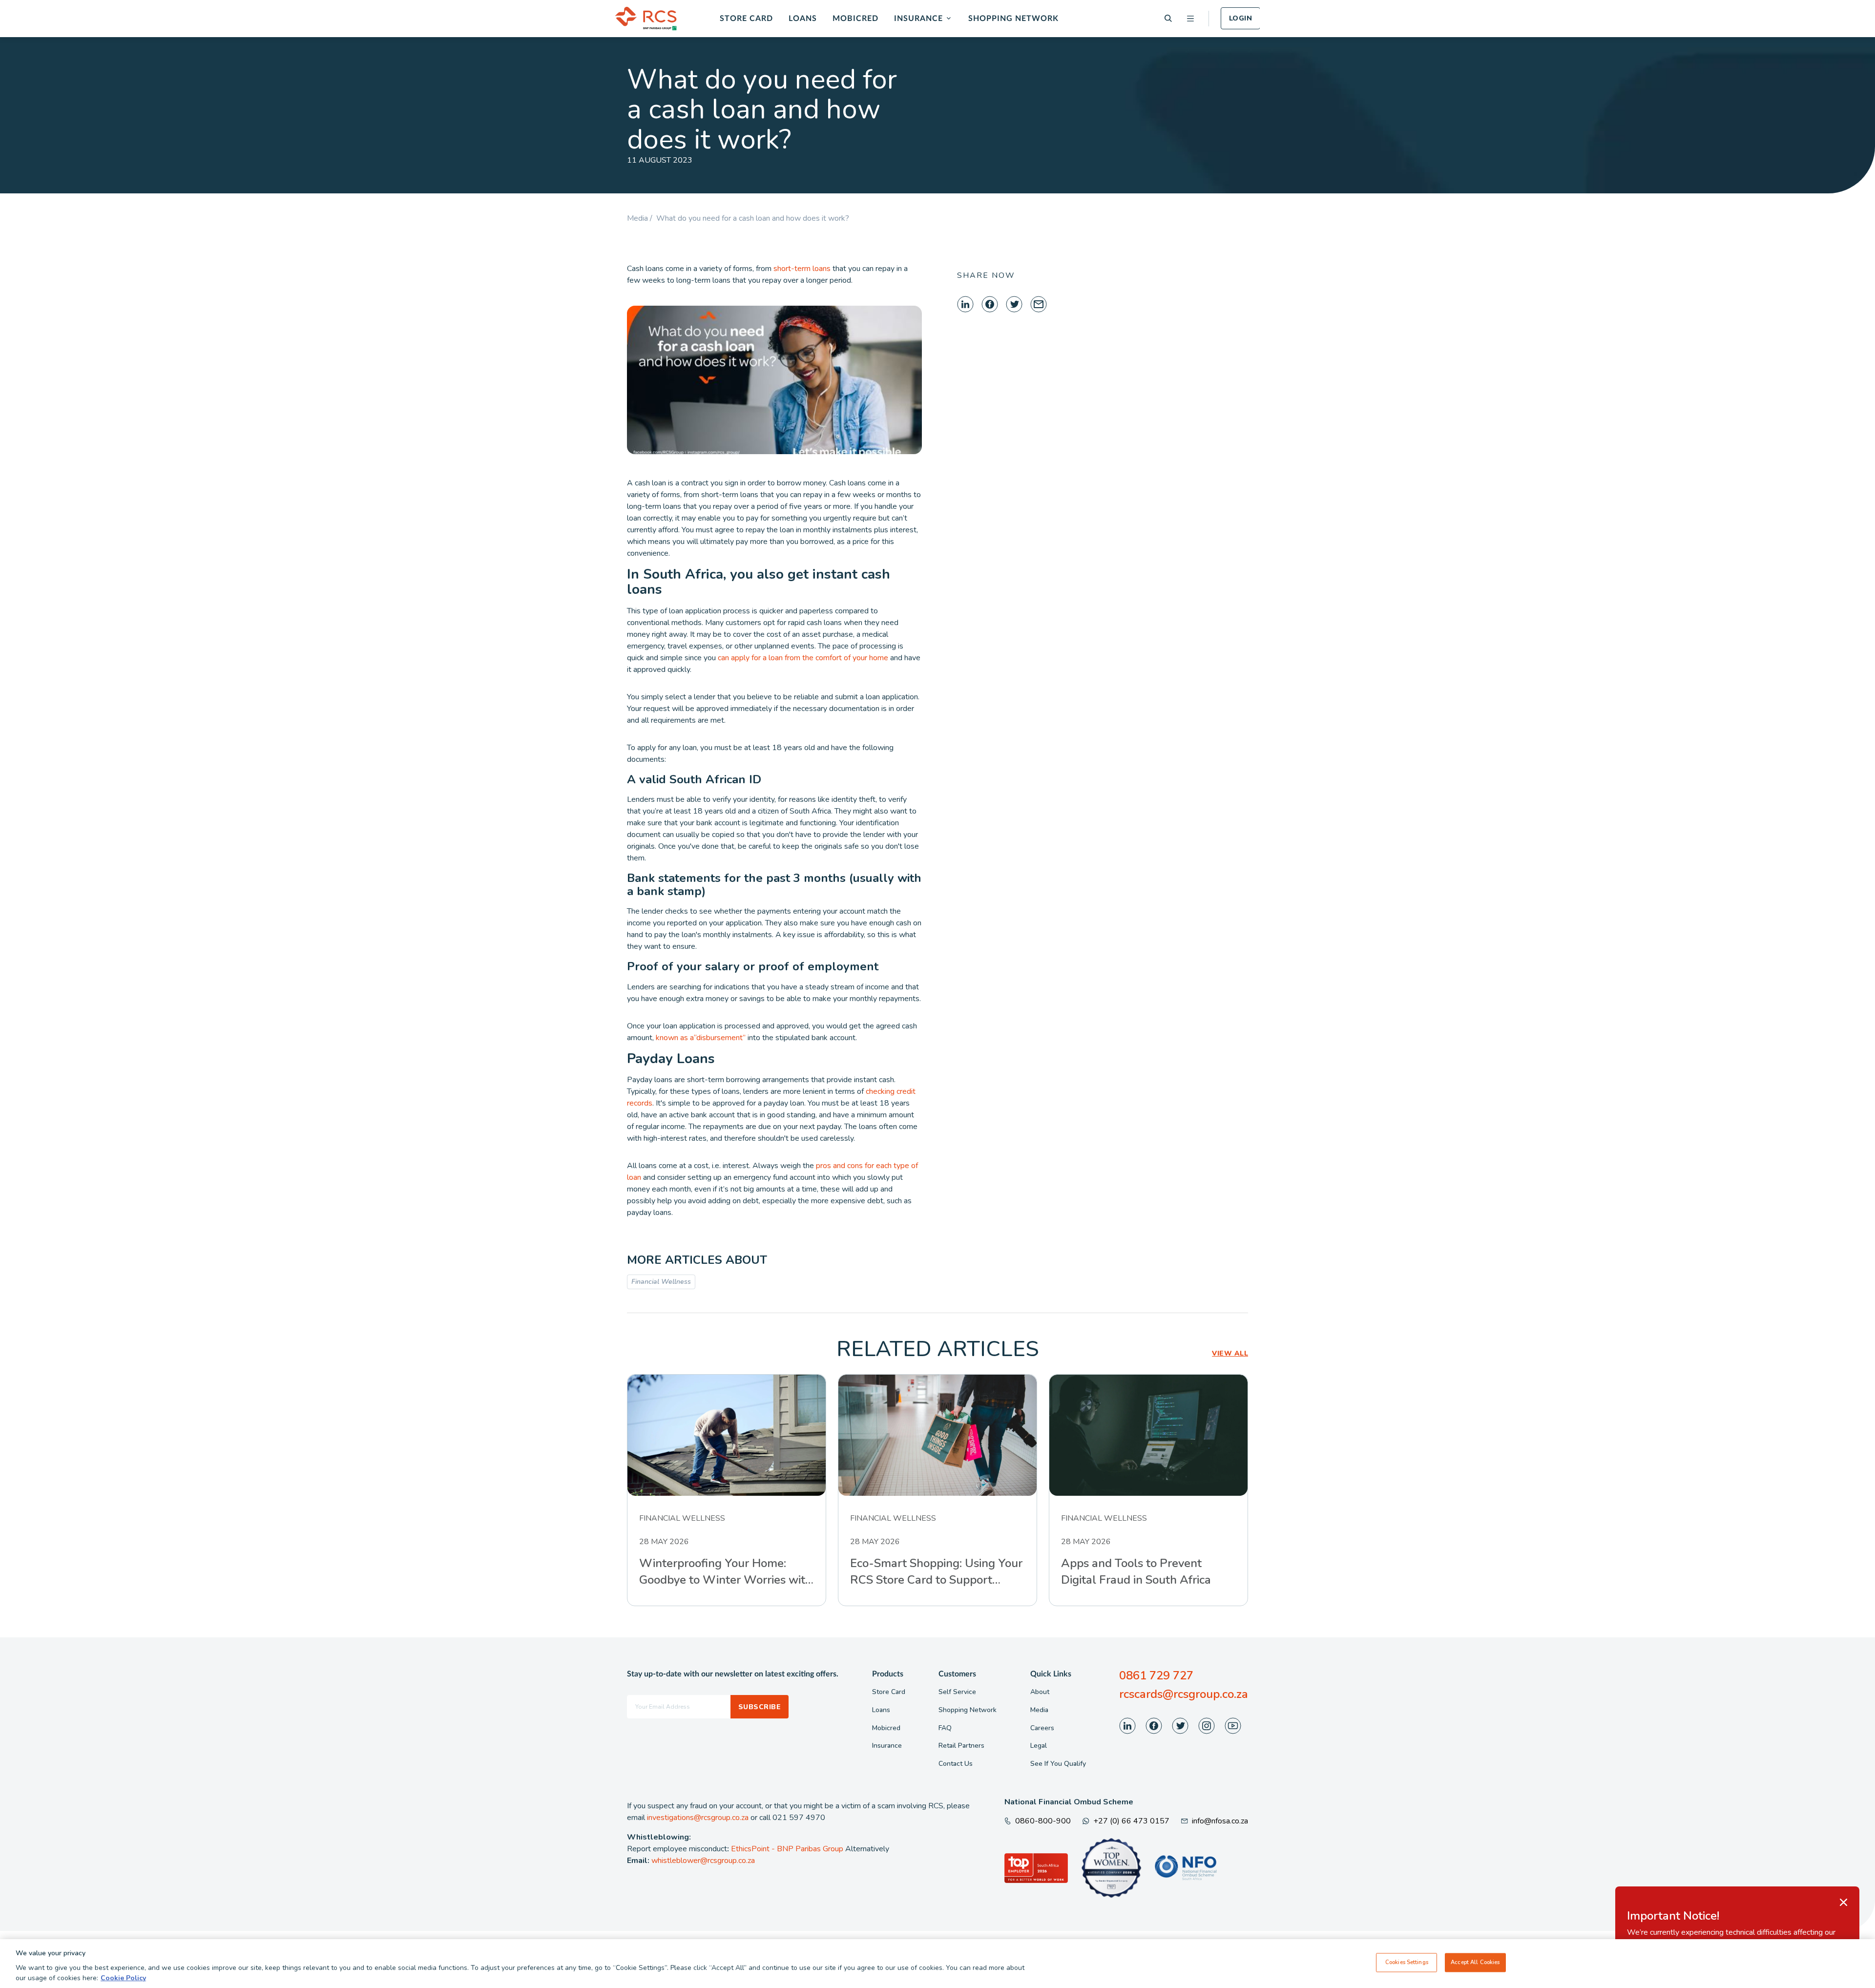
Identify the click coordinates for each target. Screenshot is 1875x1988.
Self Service (957, 1692)
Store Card (746, 19)
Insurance (918, 19)
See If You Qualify (1058, 1764)
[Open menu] (1190, 19)
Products (888, 1674)
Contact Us (956, 1764)
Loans (803, 19)
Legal (1039, 1746)
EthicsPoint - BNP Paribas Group (787, 1849)
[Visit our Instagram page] (1207, 1726)
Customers (957, 1674)
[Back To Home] (646, 19)
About (1040, 1692)
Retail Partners (961, 1746)
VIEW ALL (1230, 1353)
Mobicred (855, 19)
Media (1039, 1710)
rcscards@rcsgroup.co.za (1184, 1694)
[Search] (1168, 18)
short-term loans (802, 269)
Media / (642, 218)
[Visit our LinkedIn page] (1127, 1726)
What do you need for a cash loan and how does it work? (753, 218)
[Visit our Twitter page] (1180, 1726)
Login (1240, 18)
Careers (1042, 1728)
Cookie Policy (123, 1978)
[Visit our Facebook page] (1154, 1726)
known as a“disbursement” (701, 1038)
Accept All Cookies (1475, 1962)
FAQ (945, 1728)
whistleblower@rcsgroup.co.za (703, 1861)
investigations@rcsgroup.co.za (698, 1818)
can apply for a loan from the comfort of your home (803, 658)
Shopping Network (1013, 19)
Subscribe (760, 1707)
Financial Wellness (661, 1282)
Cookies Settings (1407, 1962)
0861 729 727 (1156, 1675)
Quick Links (1051, 1674)
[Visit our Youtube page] (1233, 1726)
